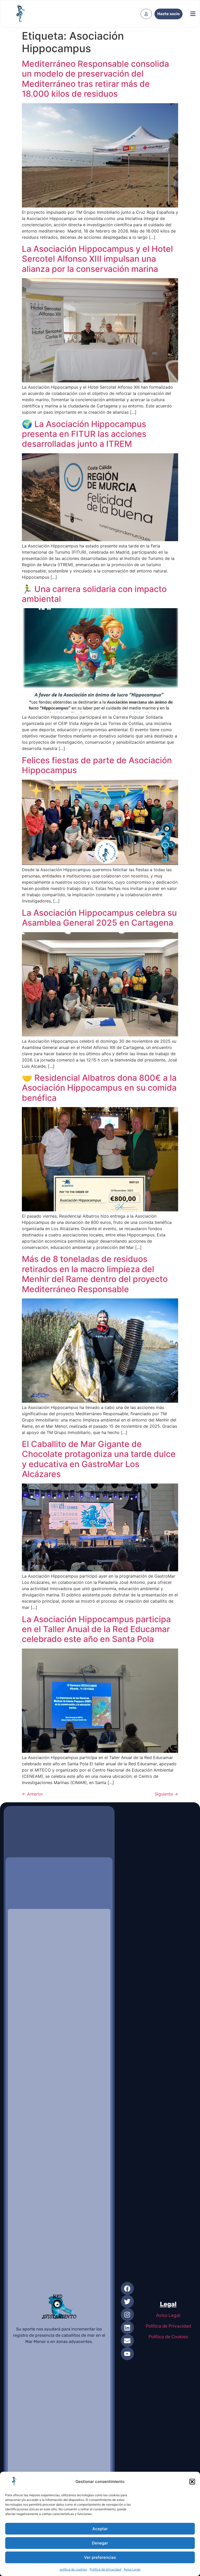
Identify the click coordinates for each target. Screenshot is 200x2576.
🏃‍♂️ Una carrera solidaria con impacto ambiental (94, 594)
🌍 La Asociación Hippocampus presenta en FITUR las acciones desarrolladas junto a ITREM (84, 434)
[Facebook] (127, 2288)
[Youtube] (127, 2354)
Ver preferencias (100, 2557)
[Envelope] (127, 2341)
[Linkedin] (127, 2328)
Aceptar (100, 2529)
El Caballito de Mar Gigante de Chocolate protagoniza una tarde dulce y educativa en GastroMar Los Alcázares (99, 1459)
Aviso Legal (132, 2569)
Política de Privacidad (168, 2326)
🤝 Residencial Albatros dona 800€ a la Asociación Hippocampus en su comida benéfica (99, 1088)
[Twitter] (127, 2302)
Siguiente (166, 1794)
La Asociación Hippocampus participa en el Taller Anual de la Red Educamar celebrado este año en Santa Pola (96, 1629)
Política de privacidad (105, 2569)
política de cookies (73, 2569)
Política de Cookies (168, 2337)
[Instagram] (127, 2315)
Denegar (100, 2543)
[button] (192, 2482)
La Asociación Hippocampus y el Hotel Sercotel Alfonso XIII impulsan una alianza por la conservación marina (97, 259)
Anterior (32, 1794)
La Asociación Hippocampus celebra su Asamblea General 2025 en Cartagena (99, 918)
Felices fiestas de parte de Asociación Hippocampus (97, 765)
